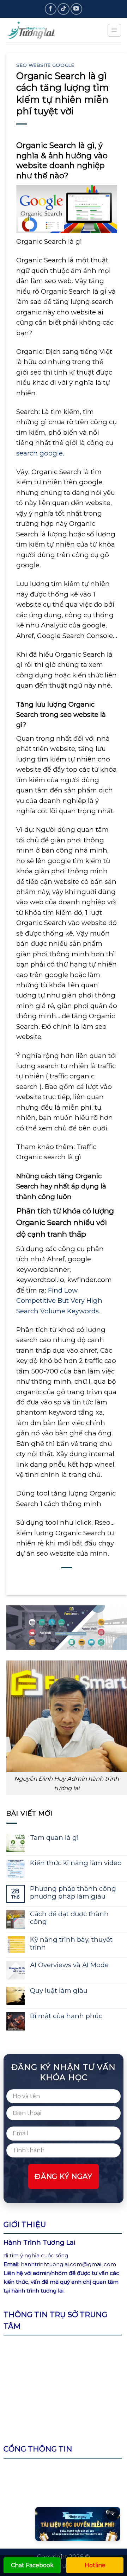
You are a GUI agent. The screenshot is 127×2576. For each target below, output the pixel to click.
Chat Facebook (32, 2565)
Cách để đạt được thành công (69, 1918)
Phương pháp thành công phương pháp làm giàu (73, 1893)
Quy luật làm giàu (59, 1991)
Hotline (95, 2565)
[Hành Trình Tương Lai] (41, 30)
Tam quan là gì (54, 1838)
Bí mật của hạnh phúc (66, 2016)
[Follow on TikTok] (63, 9)
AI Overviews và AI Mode (69, 1965)
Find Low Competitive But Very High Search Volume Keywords (59, 1301)
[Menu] (114, 30)
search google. (40, 453)
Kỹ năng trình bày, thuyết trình (71, 1944)
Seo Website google (45, 65)
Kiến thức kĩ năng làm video (76, 1863)
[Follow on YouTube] (76, 9)
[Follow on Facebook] (51, 9)
